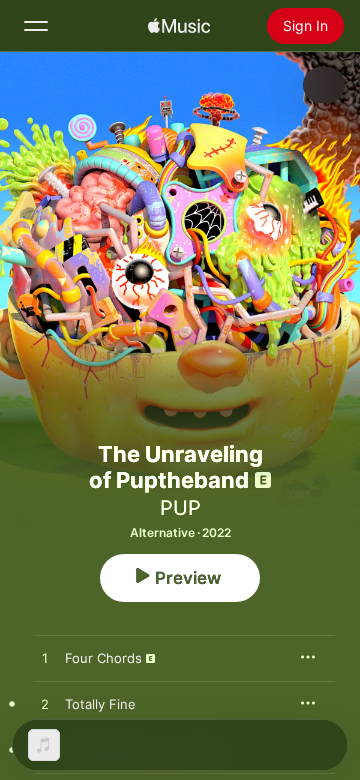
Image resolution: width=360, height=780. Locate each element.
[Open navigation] (36, 26)
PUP (180, 508)
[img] (179, 26)
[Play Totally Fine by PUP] (45, 705)
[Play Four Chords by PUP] (45, 659)
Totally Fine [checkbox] (100, 704)
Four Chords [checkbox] (103, 658)
